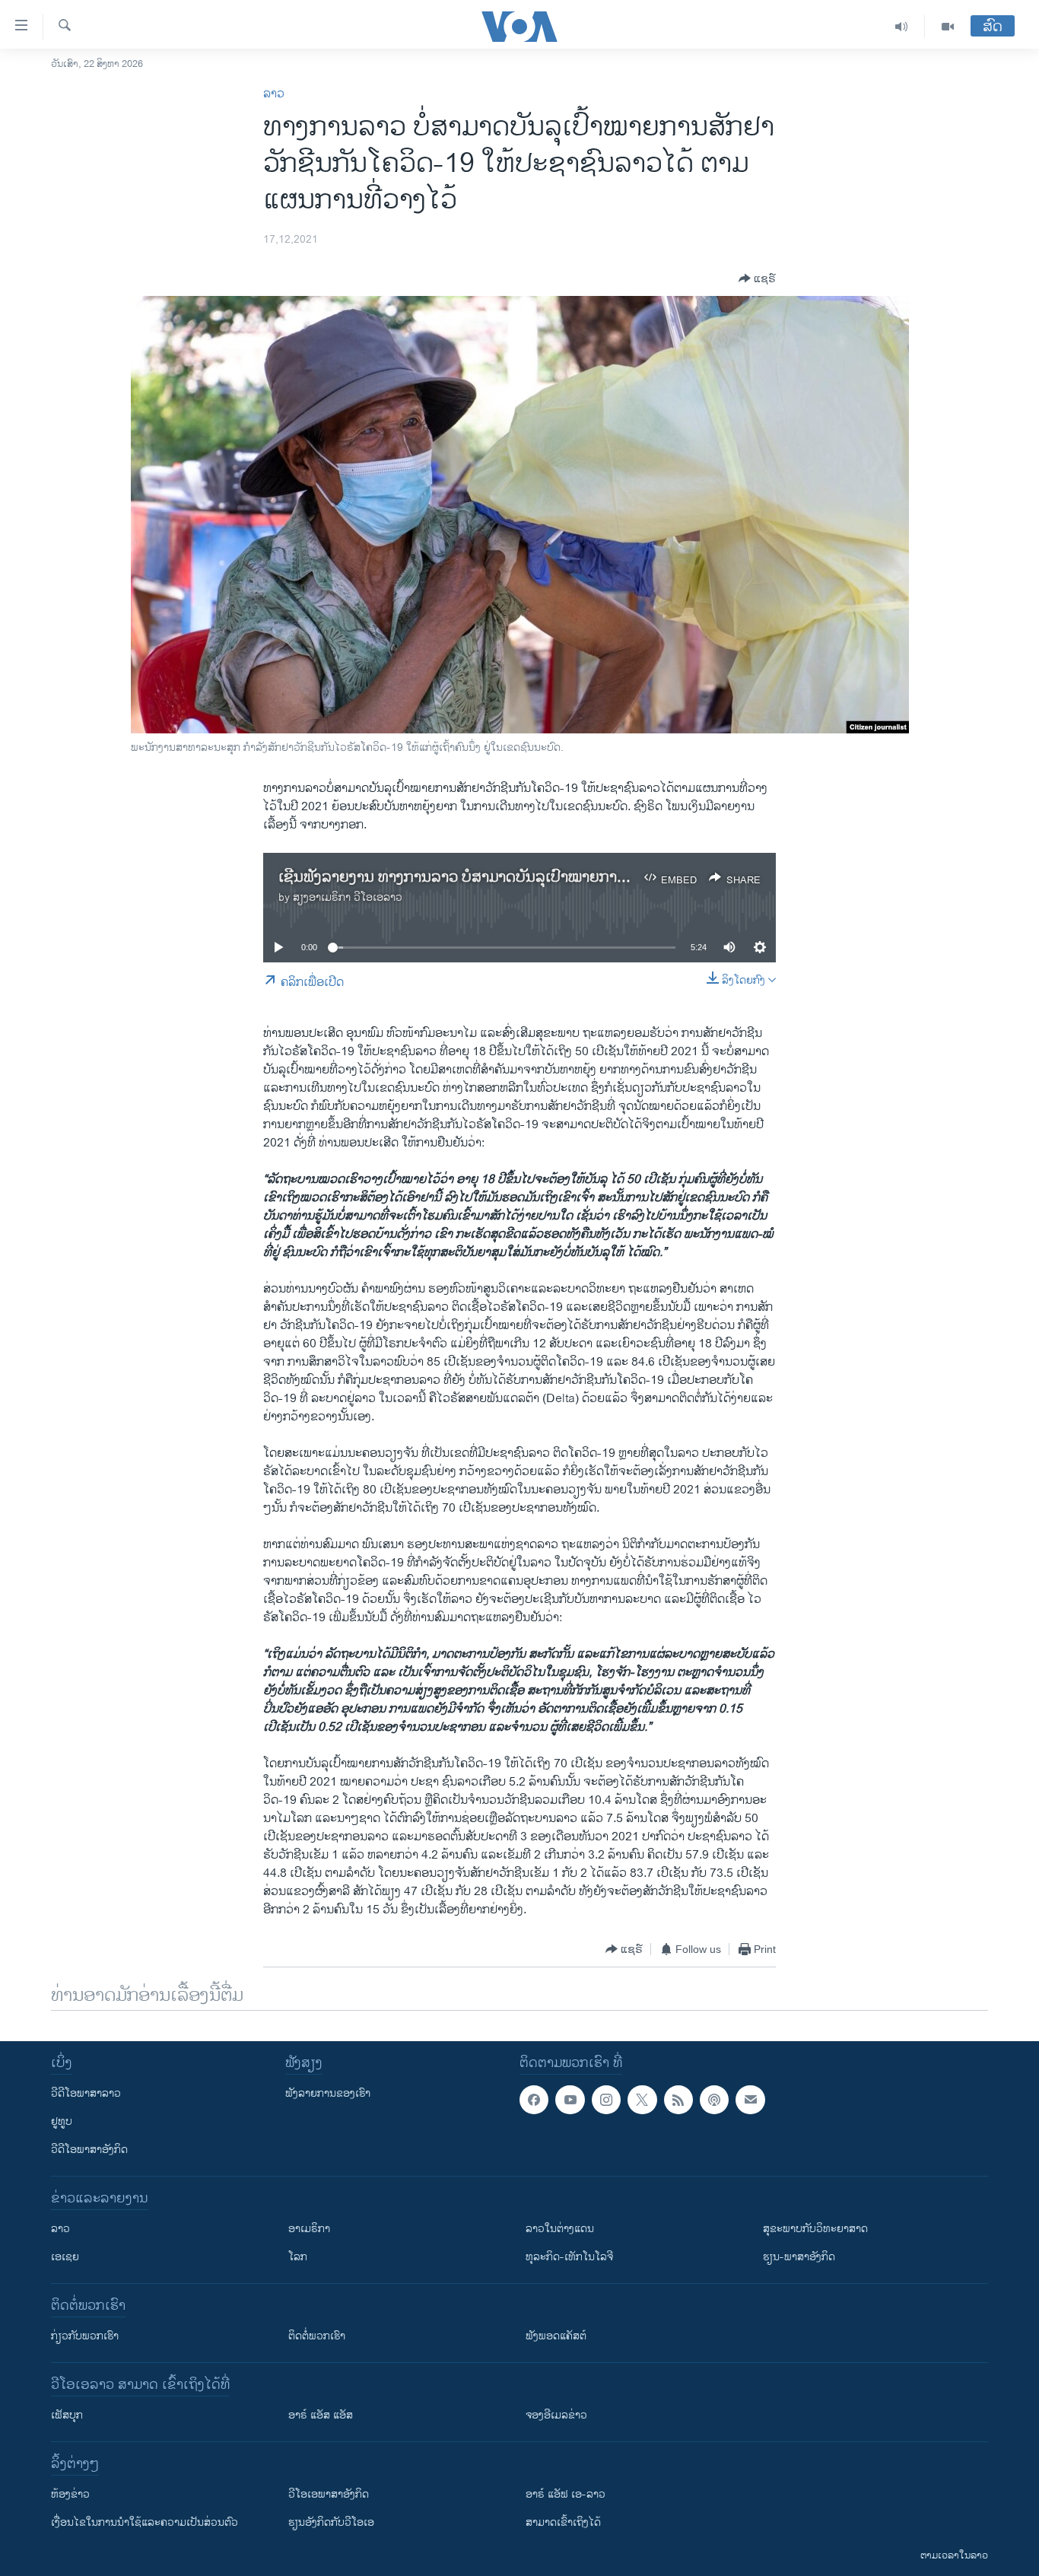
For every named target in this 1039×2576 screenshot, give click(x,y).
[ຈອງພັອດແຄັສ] (750, 2100)
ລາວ (274, 94)
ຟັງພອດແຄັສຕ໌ (556, 2336)
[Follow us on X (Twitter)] (642, 2100)
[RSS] (678, 2100)
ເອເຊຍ (65, 2257)
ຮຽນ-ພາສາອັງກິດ (799, 2257)
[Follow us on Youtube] (570, 2100)
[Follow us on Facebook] (534, 2100)
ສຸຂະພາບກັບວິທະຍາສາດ (815, 2229)
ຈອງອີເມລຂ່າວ (556, 2415)
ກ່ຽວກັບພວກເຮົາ (85, 2336)
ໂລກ (298, 2257)
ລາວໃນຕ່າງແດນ (560, 2229)
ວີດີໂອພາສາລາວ (86, 2093)
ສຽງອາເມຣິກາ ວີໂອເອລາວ (348, 897)
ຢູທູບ (62, 2121)
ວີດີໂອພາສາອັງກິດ (89, 2150)
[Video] (948, 27)
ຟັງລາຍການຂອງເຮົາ (328, 2093)
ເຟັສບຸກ (67, 2415)
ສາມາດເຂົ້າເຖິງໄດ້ (563, 2522)
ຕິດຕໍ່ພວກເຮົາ (317, 2336)
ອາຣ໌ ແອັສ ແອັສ (321, 2415)
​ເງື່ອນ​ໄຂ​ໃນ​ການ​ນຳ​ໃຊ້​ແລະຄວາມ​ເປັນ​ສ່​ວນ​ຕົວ (145, 2522)
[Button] (757, 278)
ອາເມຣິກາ (309, 2229)
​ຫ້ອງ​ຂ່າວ (70, 2494)
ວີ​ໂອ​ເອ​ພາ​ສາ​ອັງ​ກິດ (329, 2494)
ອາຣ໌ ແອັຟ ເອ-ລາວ (566, 2494)
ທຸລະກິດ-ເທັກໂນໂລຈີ (569, 2257)
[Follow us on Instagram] (606, 2100)
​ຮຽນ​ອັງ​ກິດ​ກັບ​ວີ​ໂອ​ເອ (331, 2522)
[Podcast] (714, 2100)
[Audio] (902, 27)
